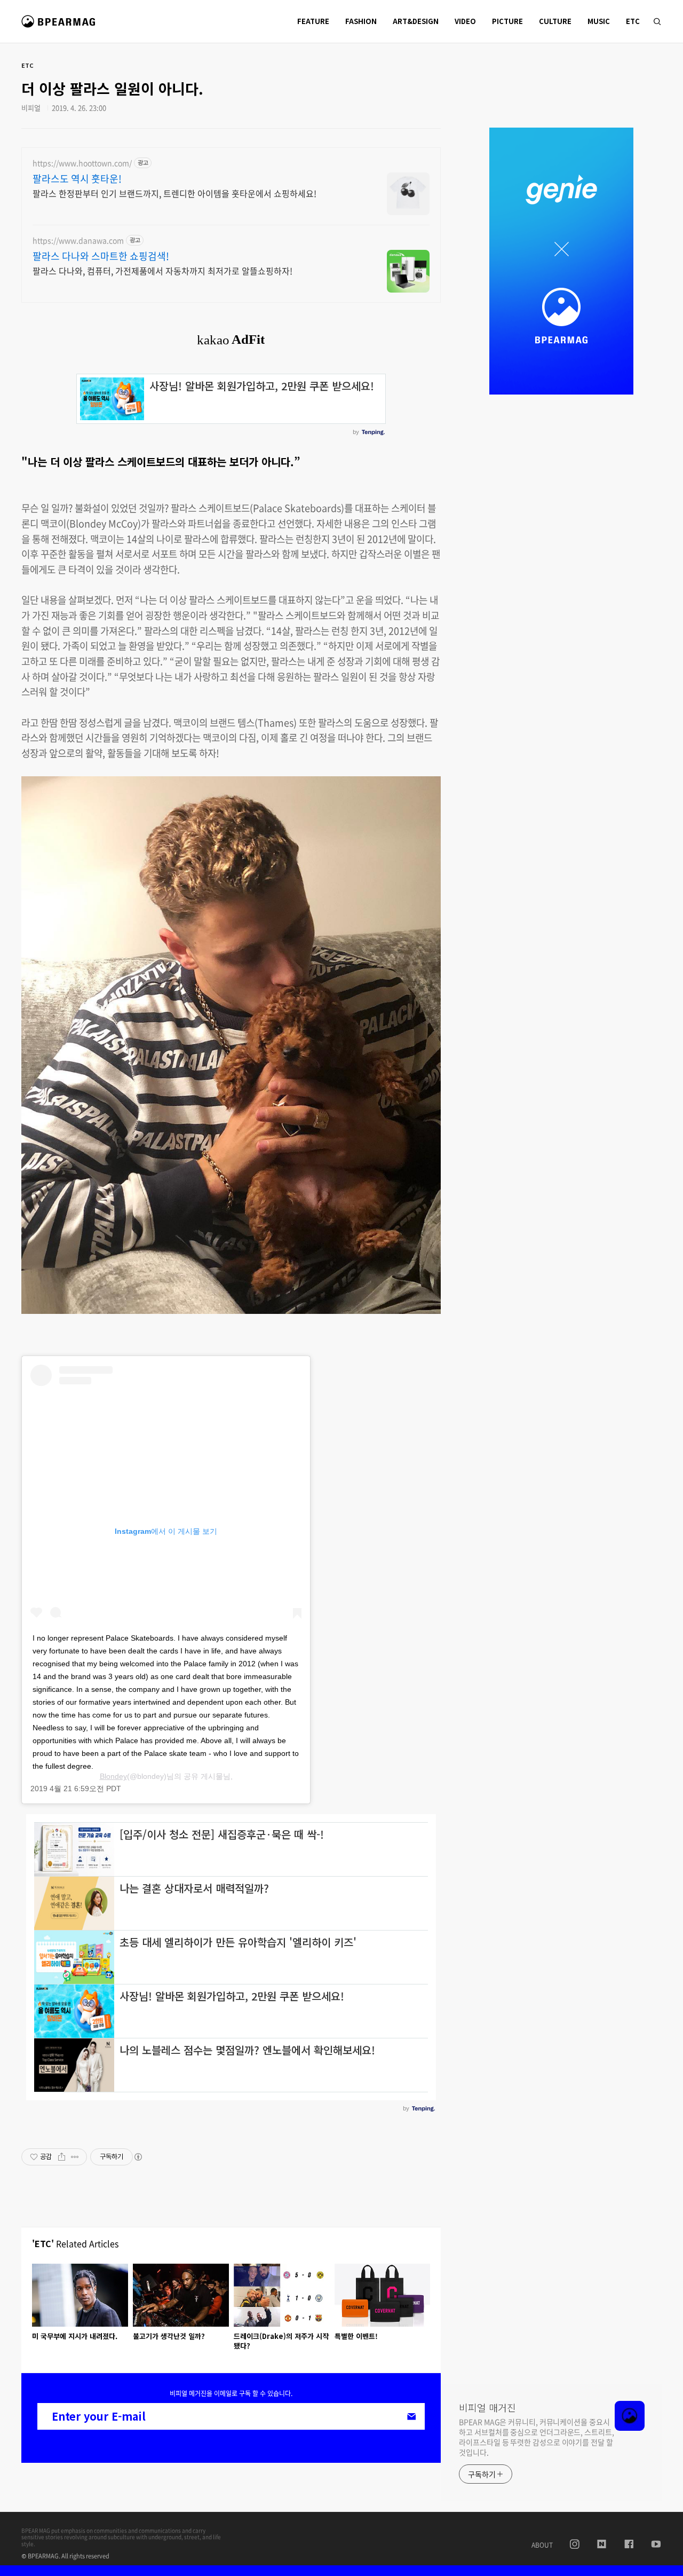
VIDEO (465, 21)
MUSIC (599, 21)
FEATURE (313, 21)
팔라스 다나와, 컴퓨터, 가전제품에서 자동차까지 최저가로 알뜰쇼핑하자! (162, 270)
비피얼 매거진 (60, 26)
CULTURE (555, 21)
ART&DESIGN (416, 21)
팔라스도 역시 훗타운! (77, 179)
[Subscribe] (411, 2416)
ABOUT (542, 2545)
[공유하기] (62, 2157)
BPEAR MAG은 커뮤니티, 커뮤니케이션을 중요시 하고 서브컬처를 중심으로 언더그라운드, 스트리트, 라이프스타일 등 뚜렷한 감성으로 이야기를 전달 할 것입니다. (536, 2437)
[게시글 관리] (75, 2157)
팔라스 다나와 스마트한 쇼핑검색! (101, 256)
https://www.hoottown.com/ (82, 163)
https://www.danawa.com (78, 241)
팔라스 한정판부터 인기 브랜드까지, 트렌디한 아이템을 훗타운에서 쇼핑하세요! (174, 193)
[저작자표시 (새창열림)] (138, 2157)
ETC (633, 21)
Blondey (113, 1776)
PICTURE (507, 21)
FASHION (361, 21)
